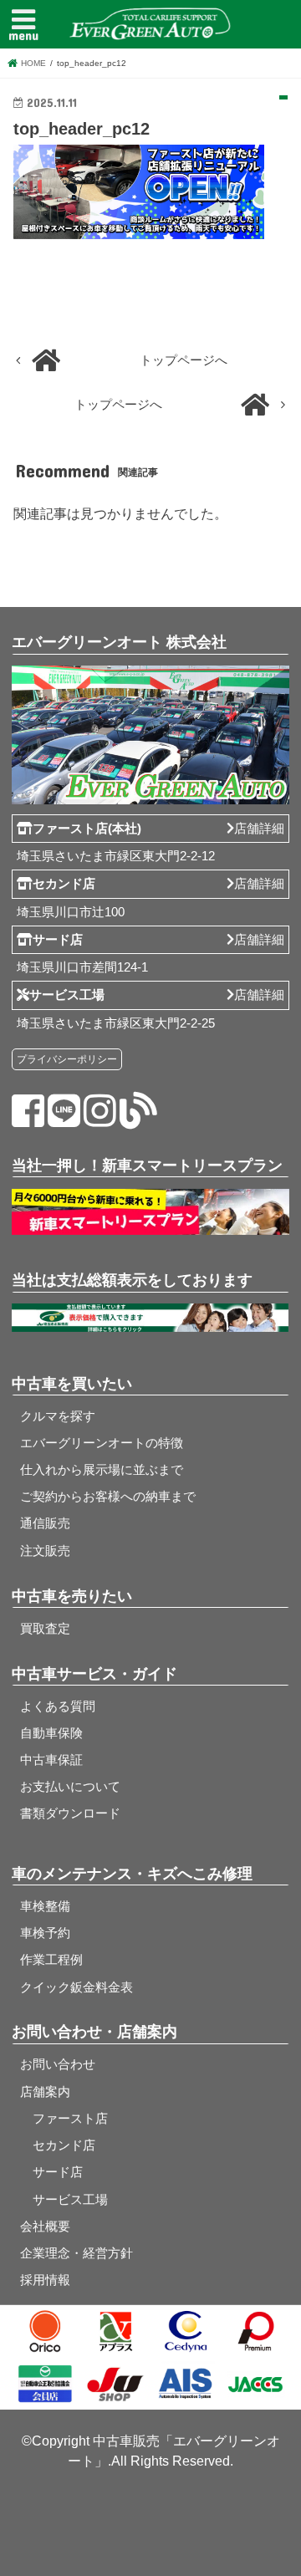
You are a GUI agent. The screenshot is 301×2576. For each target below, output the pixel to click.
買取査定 (45, 1629)
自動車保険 (51, 1733)
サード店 (51, 2172)
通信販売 (45, 1523)
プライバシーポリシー (67, 1059)
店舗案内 (45, 2092)
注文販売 (45, 1551)
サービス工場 (64, 2200)
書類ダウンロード (70, 1813)
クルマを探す (58, 1416)
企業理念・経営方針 (77, 2253)
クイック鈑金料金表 (77, 1987)
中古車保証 (51, 1760)
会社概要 (45, 2227)
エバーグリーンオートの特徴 (102, 1443)
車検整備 (45, 1906)
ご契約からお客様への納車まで (108, 1497)
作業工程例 (51, 1960)
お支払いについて (70, 1787)
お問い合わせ (58, 2064)
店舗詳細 (259, 829)
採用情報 (45, 2280)
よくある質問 (58, 1706)
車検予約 (45, 1933)
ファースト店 (64, 2119)
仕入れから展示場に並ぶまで (102, 1470)
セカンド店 (58, 2145)
